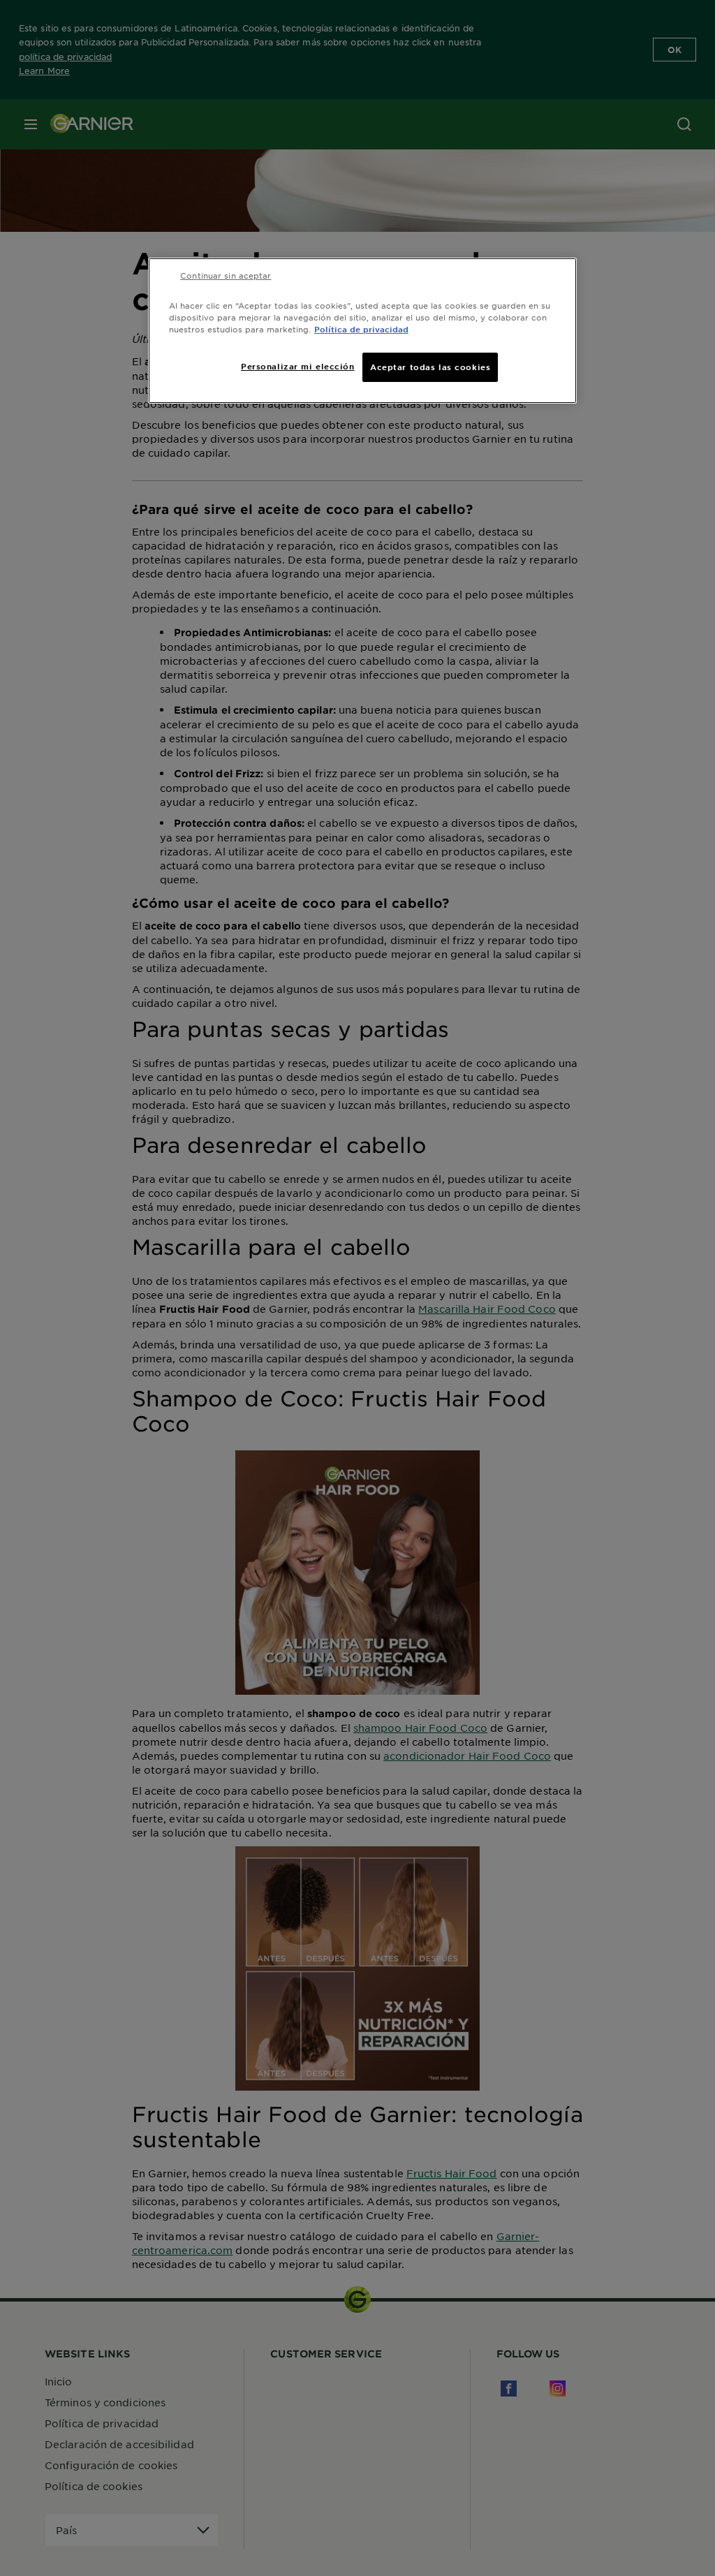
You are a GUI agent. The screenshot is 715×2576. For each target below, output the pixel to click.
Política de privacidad (361, 329)
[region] (362, 331)
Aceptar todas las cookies (430, 367)
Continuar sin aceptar (226, 275)
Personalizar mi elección (298, 366)
